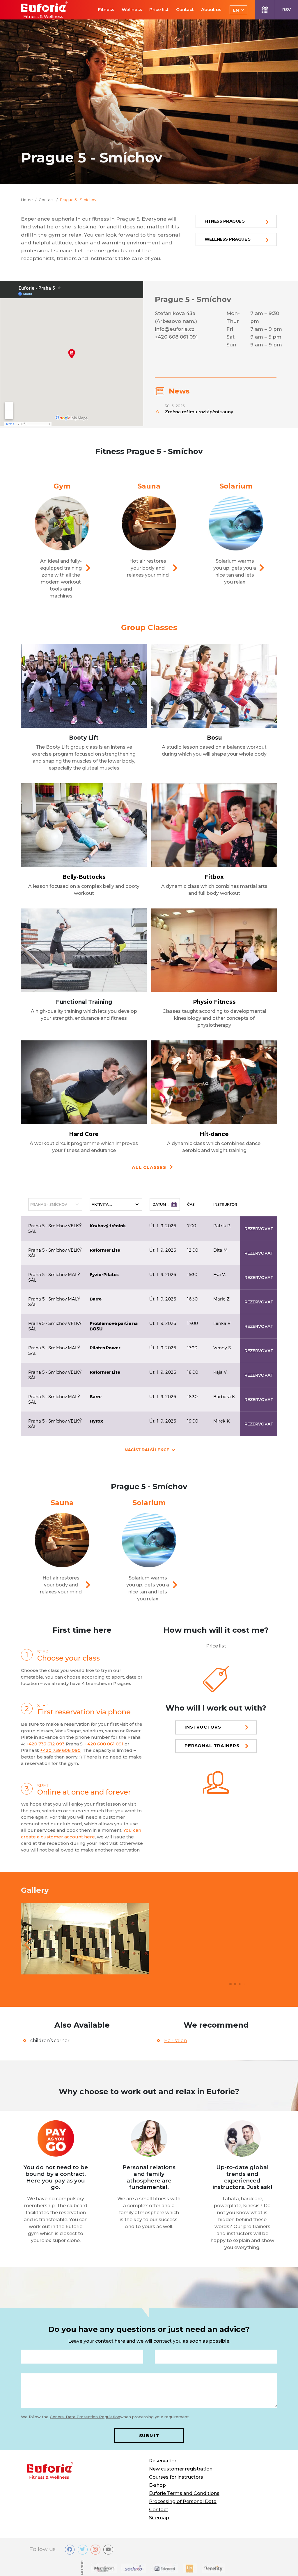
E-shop (157, 2485)
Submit (149, 2435)
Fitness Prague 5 (225, 221)
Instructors (203, 1727)
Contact (159, 2510)
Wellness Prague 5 (228, 239)
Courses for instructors (176, 2477)
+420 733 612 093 (45, 1744)
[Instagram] (95, 2550)
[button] (28, 1944)
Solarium (236, 486)
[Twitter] (83, 2550)
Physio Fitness (214, 1002)
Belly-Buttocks (84, 877)
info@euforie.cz (175, 329)
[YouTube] (108, 2550)
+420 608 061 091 (176, 337)
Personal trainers (212, 1746)
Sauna (149, 486)
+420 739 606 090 (60, 1750)
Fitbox (214, 877)
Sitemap (159, 2518)
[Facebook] (70, 2550)
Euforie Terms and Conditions (184, 2493)
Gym (62, 486)
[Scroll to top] (285, 2563)
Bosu (214, 738)
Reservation (163, 2461)
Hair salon (175, 2041)
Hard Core (84, 1134)
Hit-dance (214, 1134)
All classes (149, 1167)
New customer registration (181, 2469)
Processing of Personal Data (183, 2501)
